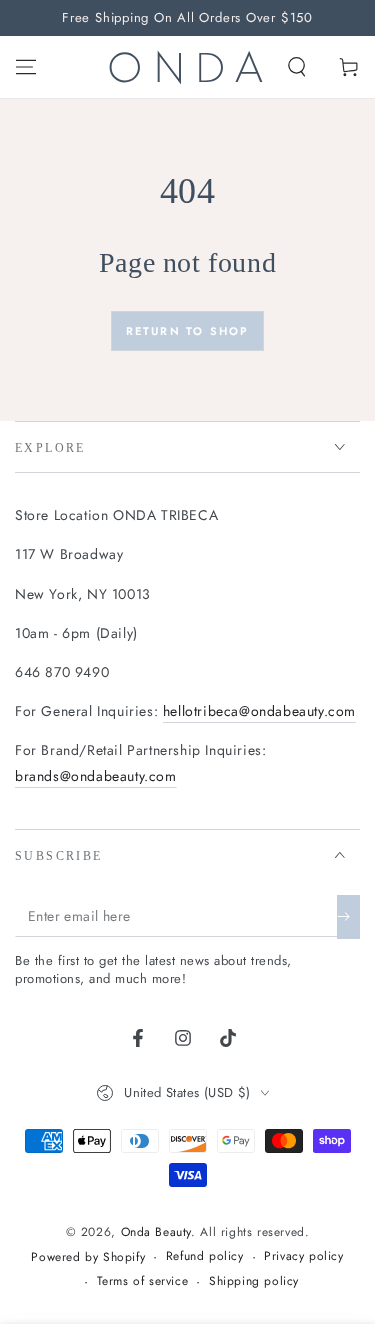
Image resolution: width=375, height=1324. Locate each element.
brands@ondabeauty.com (96, 776)
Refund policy (205, 1256)
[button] (297, 67)
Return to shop (188, 331)
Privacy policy (303, 1256)
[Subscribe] (348, 917)
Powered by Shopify (88, 1257)
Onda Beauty (156, 1232)
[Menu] (26, 67)
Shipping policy (254, 1281)
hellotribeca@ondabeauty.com (259, 711)
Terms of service (143, 1281)
